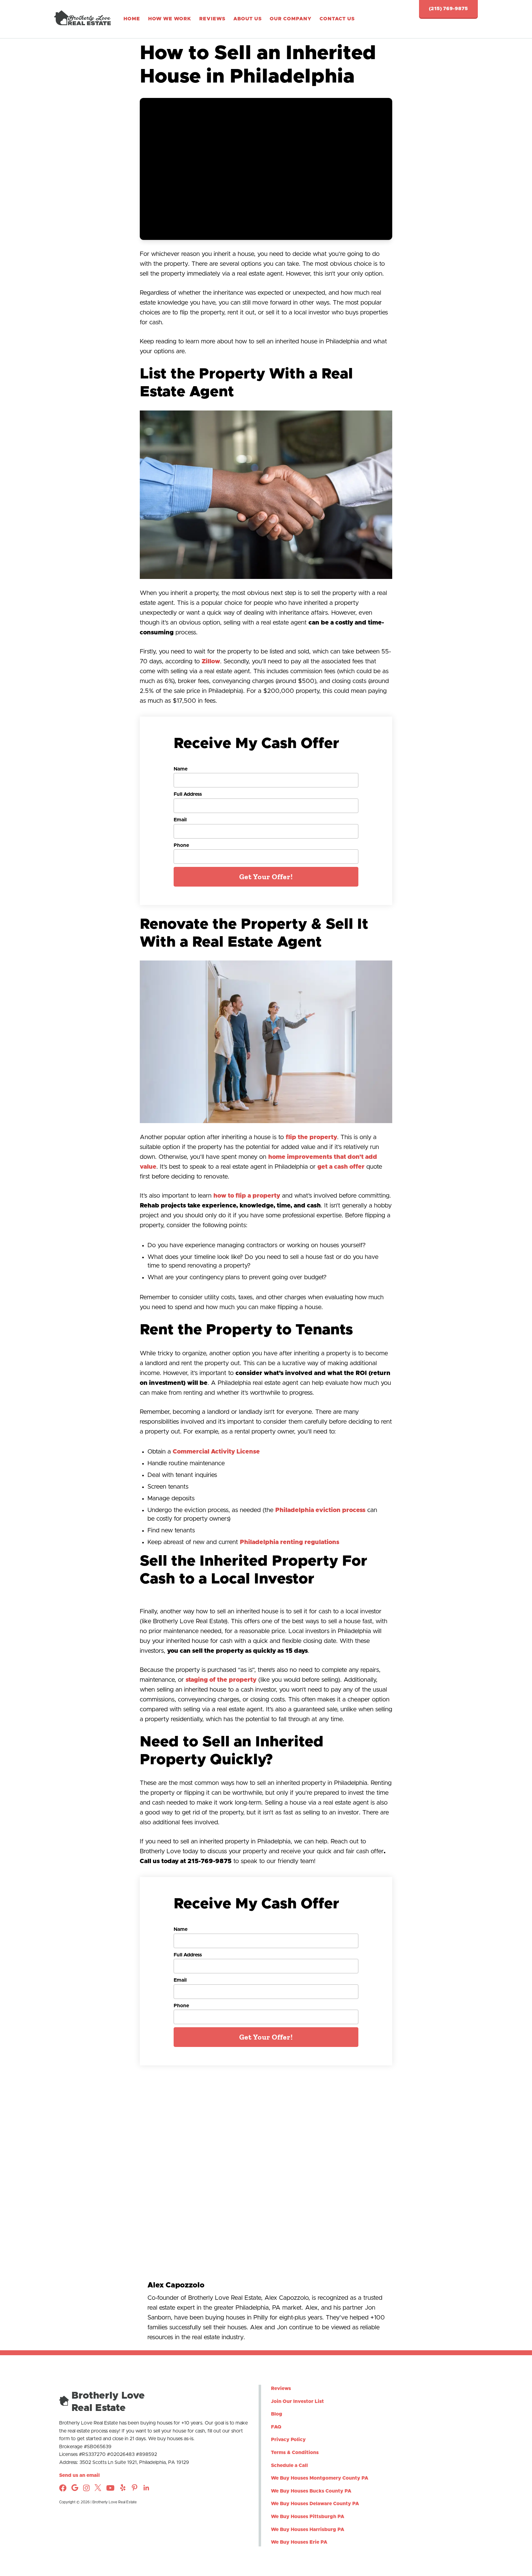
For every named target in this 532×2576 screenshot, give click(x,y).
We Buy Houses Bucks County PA (311, 2491)
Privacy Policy (288, 2440)
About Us (248, 19)
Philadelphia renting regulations (290, 1542)
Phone (181, 845)
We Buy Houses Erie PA (299, 2542)
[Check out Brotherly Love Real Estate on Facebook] (63, 2490)
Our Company (291, 19)
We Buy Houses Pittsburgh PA (308, 2517)
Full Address (188, 794)
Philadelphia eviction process (320, 1510)
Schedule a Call (289, 2465)
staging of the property (221, 1680)
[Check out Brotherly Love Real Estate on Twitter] (98, 2489)
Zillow (211, 661)
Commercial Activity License (216, 1452)
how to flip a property (247, 1196)
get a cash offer (341, 1167)
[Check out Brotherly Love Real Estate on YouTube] (110, 2490)
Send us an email (79, 2475)
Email (180, 820)
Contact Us (337, 19)
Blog (277, 2414)
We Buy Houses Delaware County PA (315, 2504)
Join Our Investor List (297, 2401)
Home (132, 19)
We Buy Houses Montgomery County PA (320, 2478)
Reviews (212, 19)
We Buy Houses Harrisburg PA (308, 2529)
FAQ (276, 2427)
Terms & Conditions (295, 2453)
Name (181, 769)
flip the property (311, 1137)
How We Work (170, 19)
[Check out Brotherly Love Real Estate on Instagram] (75, 2489)
